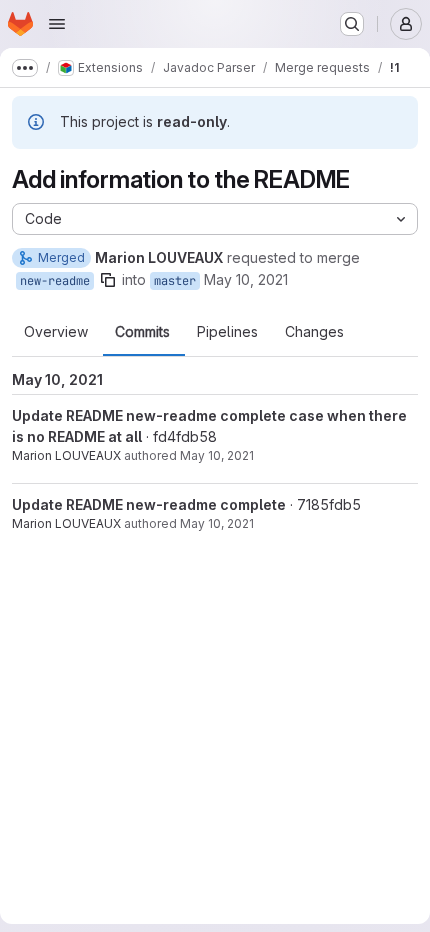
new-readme (55, 281)
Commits (142, 332)
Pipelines (227, 332)
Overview (56, 332)
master (175, 281)
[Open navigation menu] (57, 24)
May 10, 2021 (246, 279)
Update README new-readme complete (149, 504)
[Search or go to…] (352, 24)
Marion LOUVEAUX (66, 455)
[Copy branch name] (108, 280)
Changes (314, 332)
